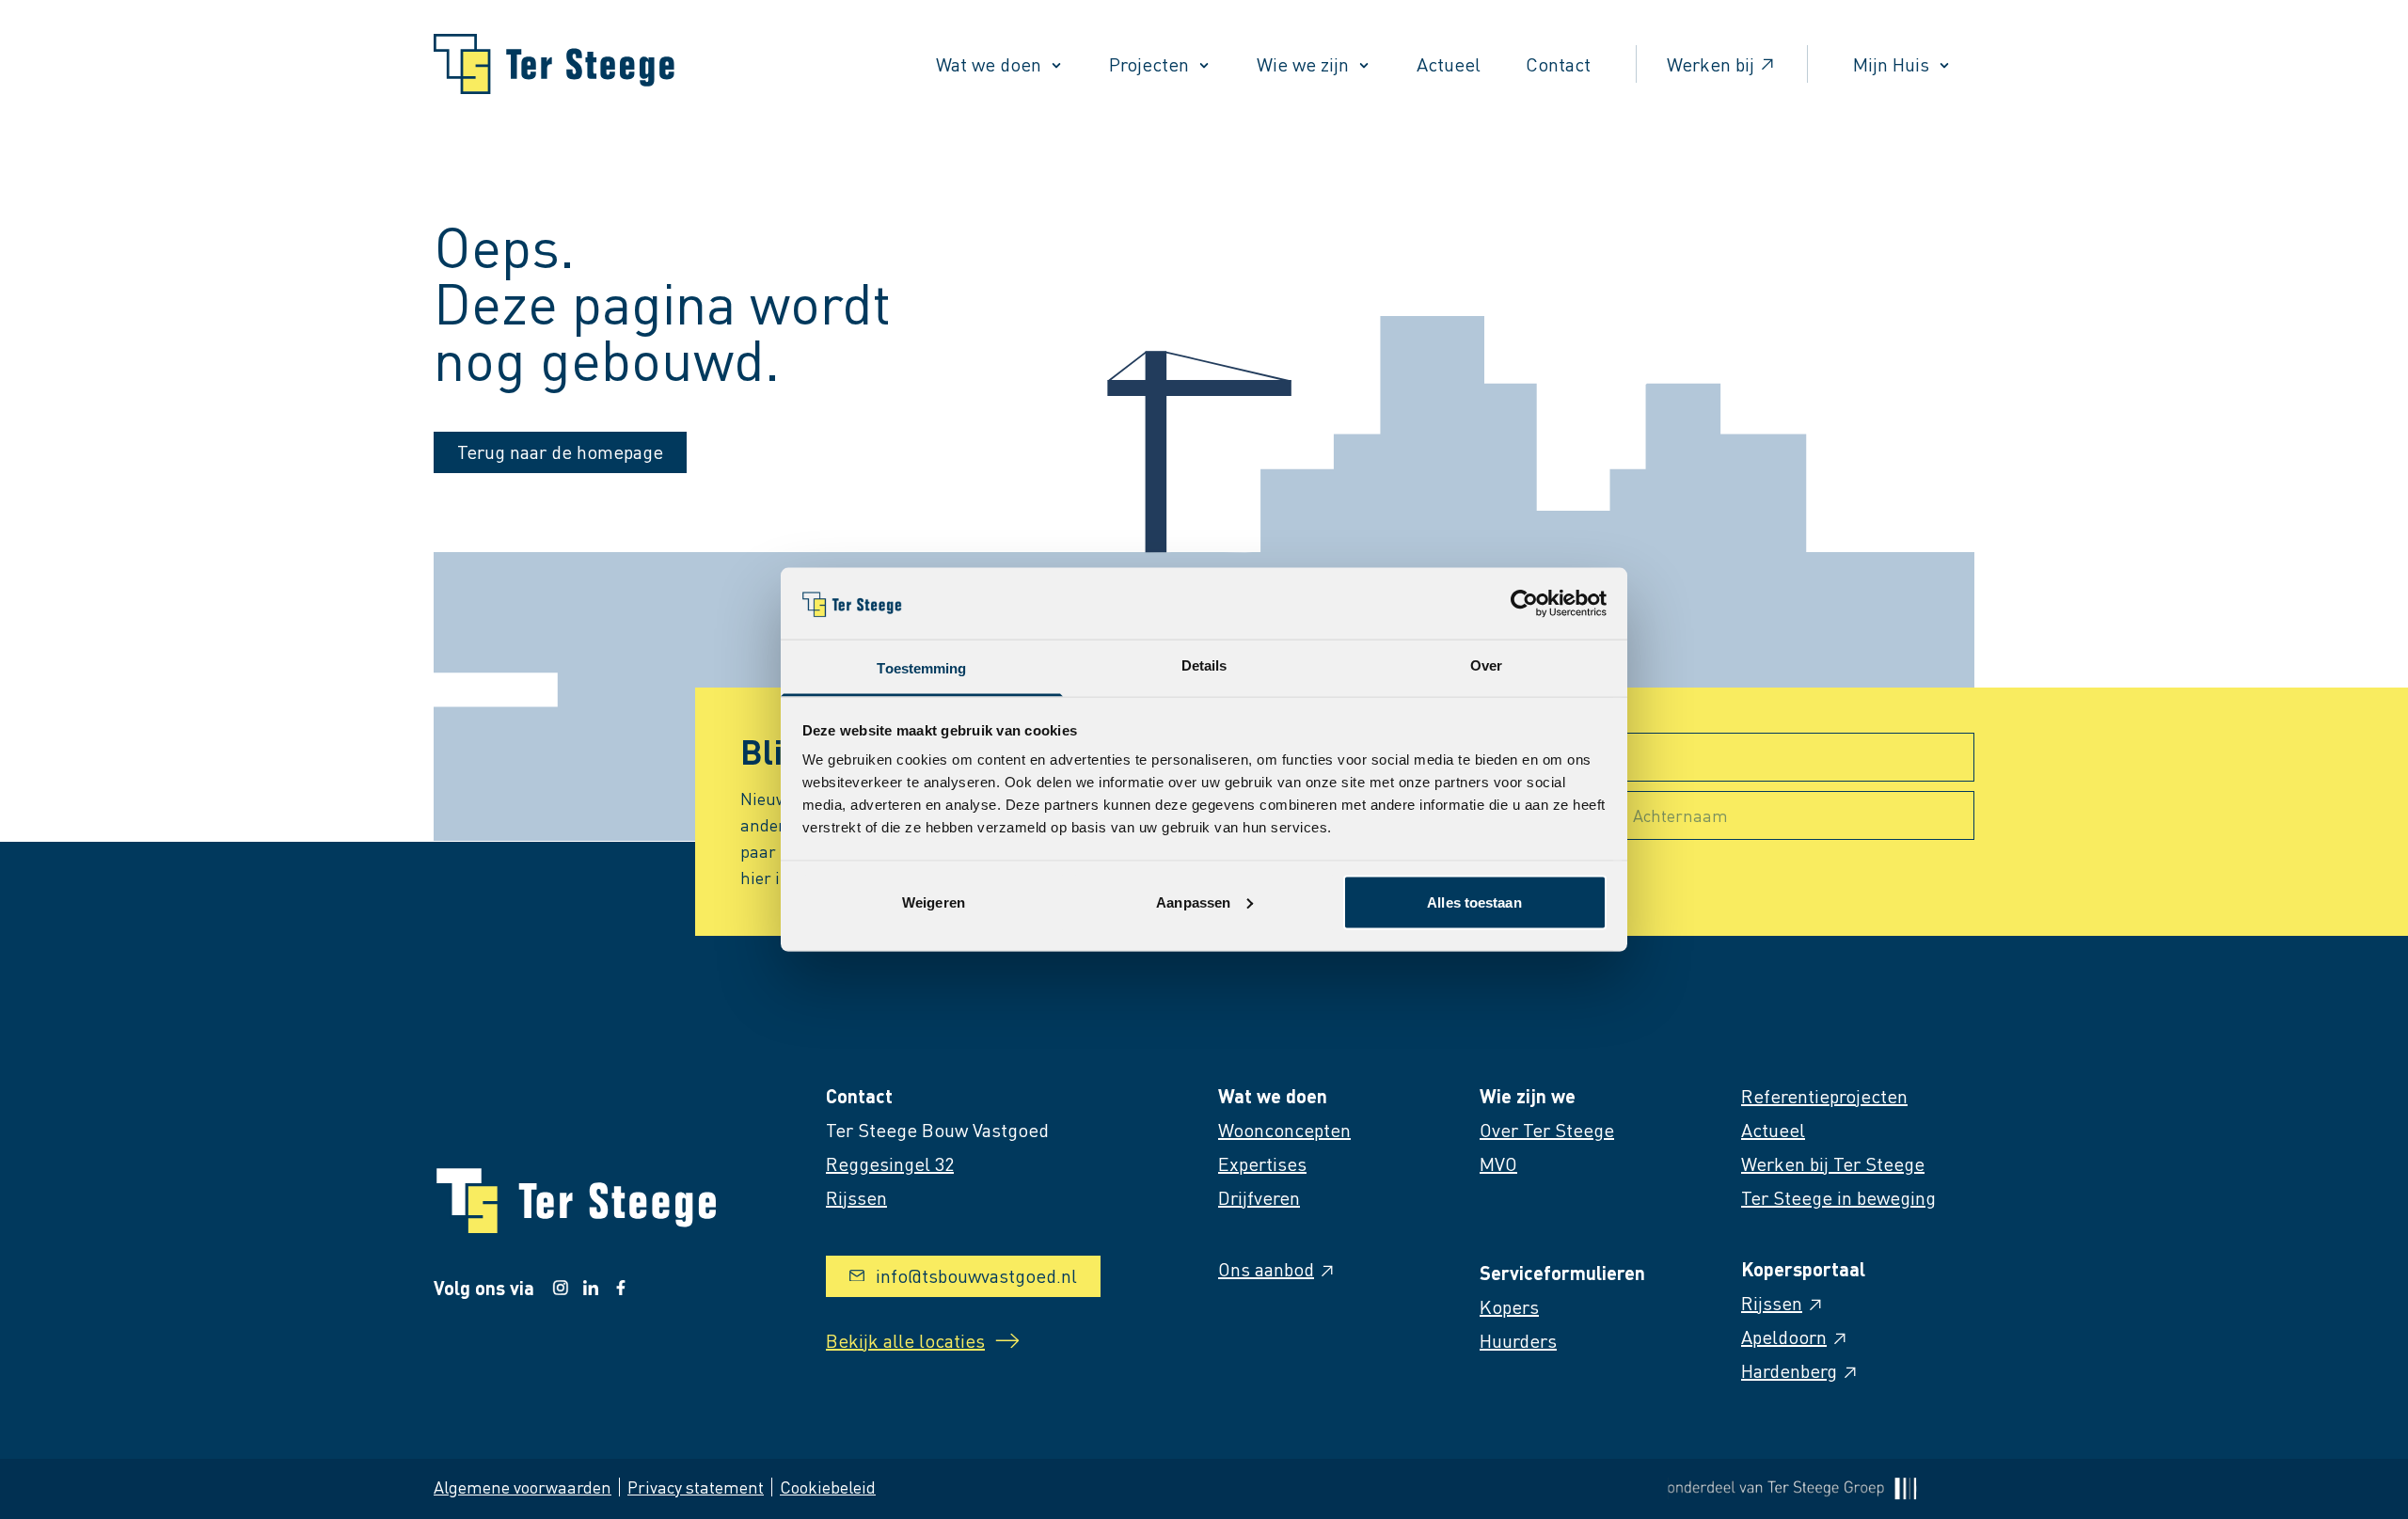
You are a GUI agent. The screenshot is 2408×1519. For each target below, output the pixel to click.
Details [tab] (1204, 665)
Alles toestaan (1474, 902)
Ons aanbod (1266, 1269)
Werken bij (1711, 64)
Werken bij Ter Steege (1833, 1163)
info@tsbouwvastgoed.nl (976, 1275)
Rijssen (1772, 1303)
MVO (1498, 1163)
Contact (1558, 64)
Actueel (1449, 64)
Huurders (1518, 1340)
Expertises (1262, 1163)
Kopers (1509, 1306)
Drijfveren (1259, 1197)
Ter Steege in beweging (1838, 1197)
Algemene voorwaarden (523, 1487)
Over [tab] (1486, 665)
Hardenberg (1789, 1370)
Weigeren (934, 902)
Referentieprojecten (1824, 1096)
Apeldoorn (1784, 1337)
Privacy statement (696, 1487)
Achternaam (1680, 815)
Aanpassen (1193, 902)
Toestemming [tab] (921, 668)
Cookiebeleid (828, 1487)
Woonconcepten (1284, 1130)
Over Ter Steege (1547, 1130)
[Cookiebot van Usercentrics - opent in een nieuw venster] (1524, 603)
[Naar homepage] (554, 64)
